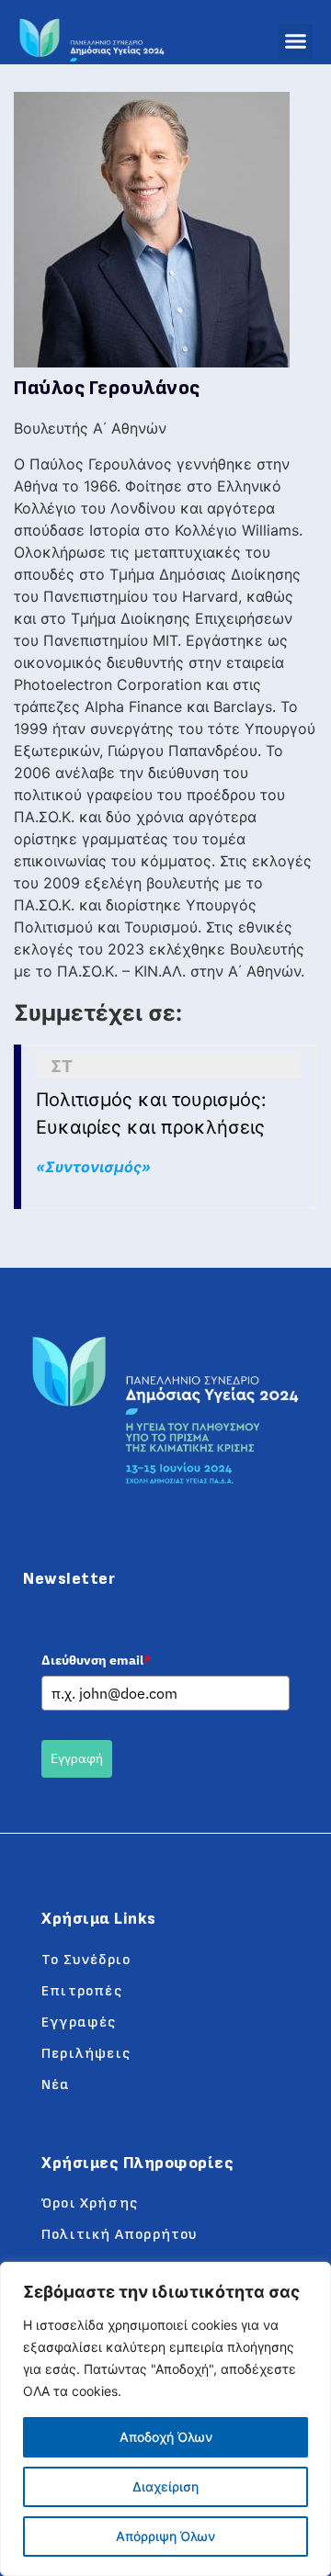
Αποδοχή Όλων (166, 2437)
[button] (296, 41)
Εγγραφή (77, 1758)
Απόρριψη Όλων (165, 2536)
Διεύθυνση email (96, 1660)
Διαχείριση (165, 2486)
